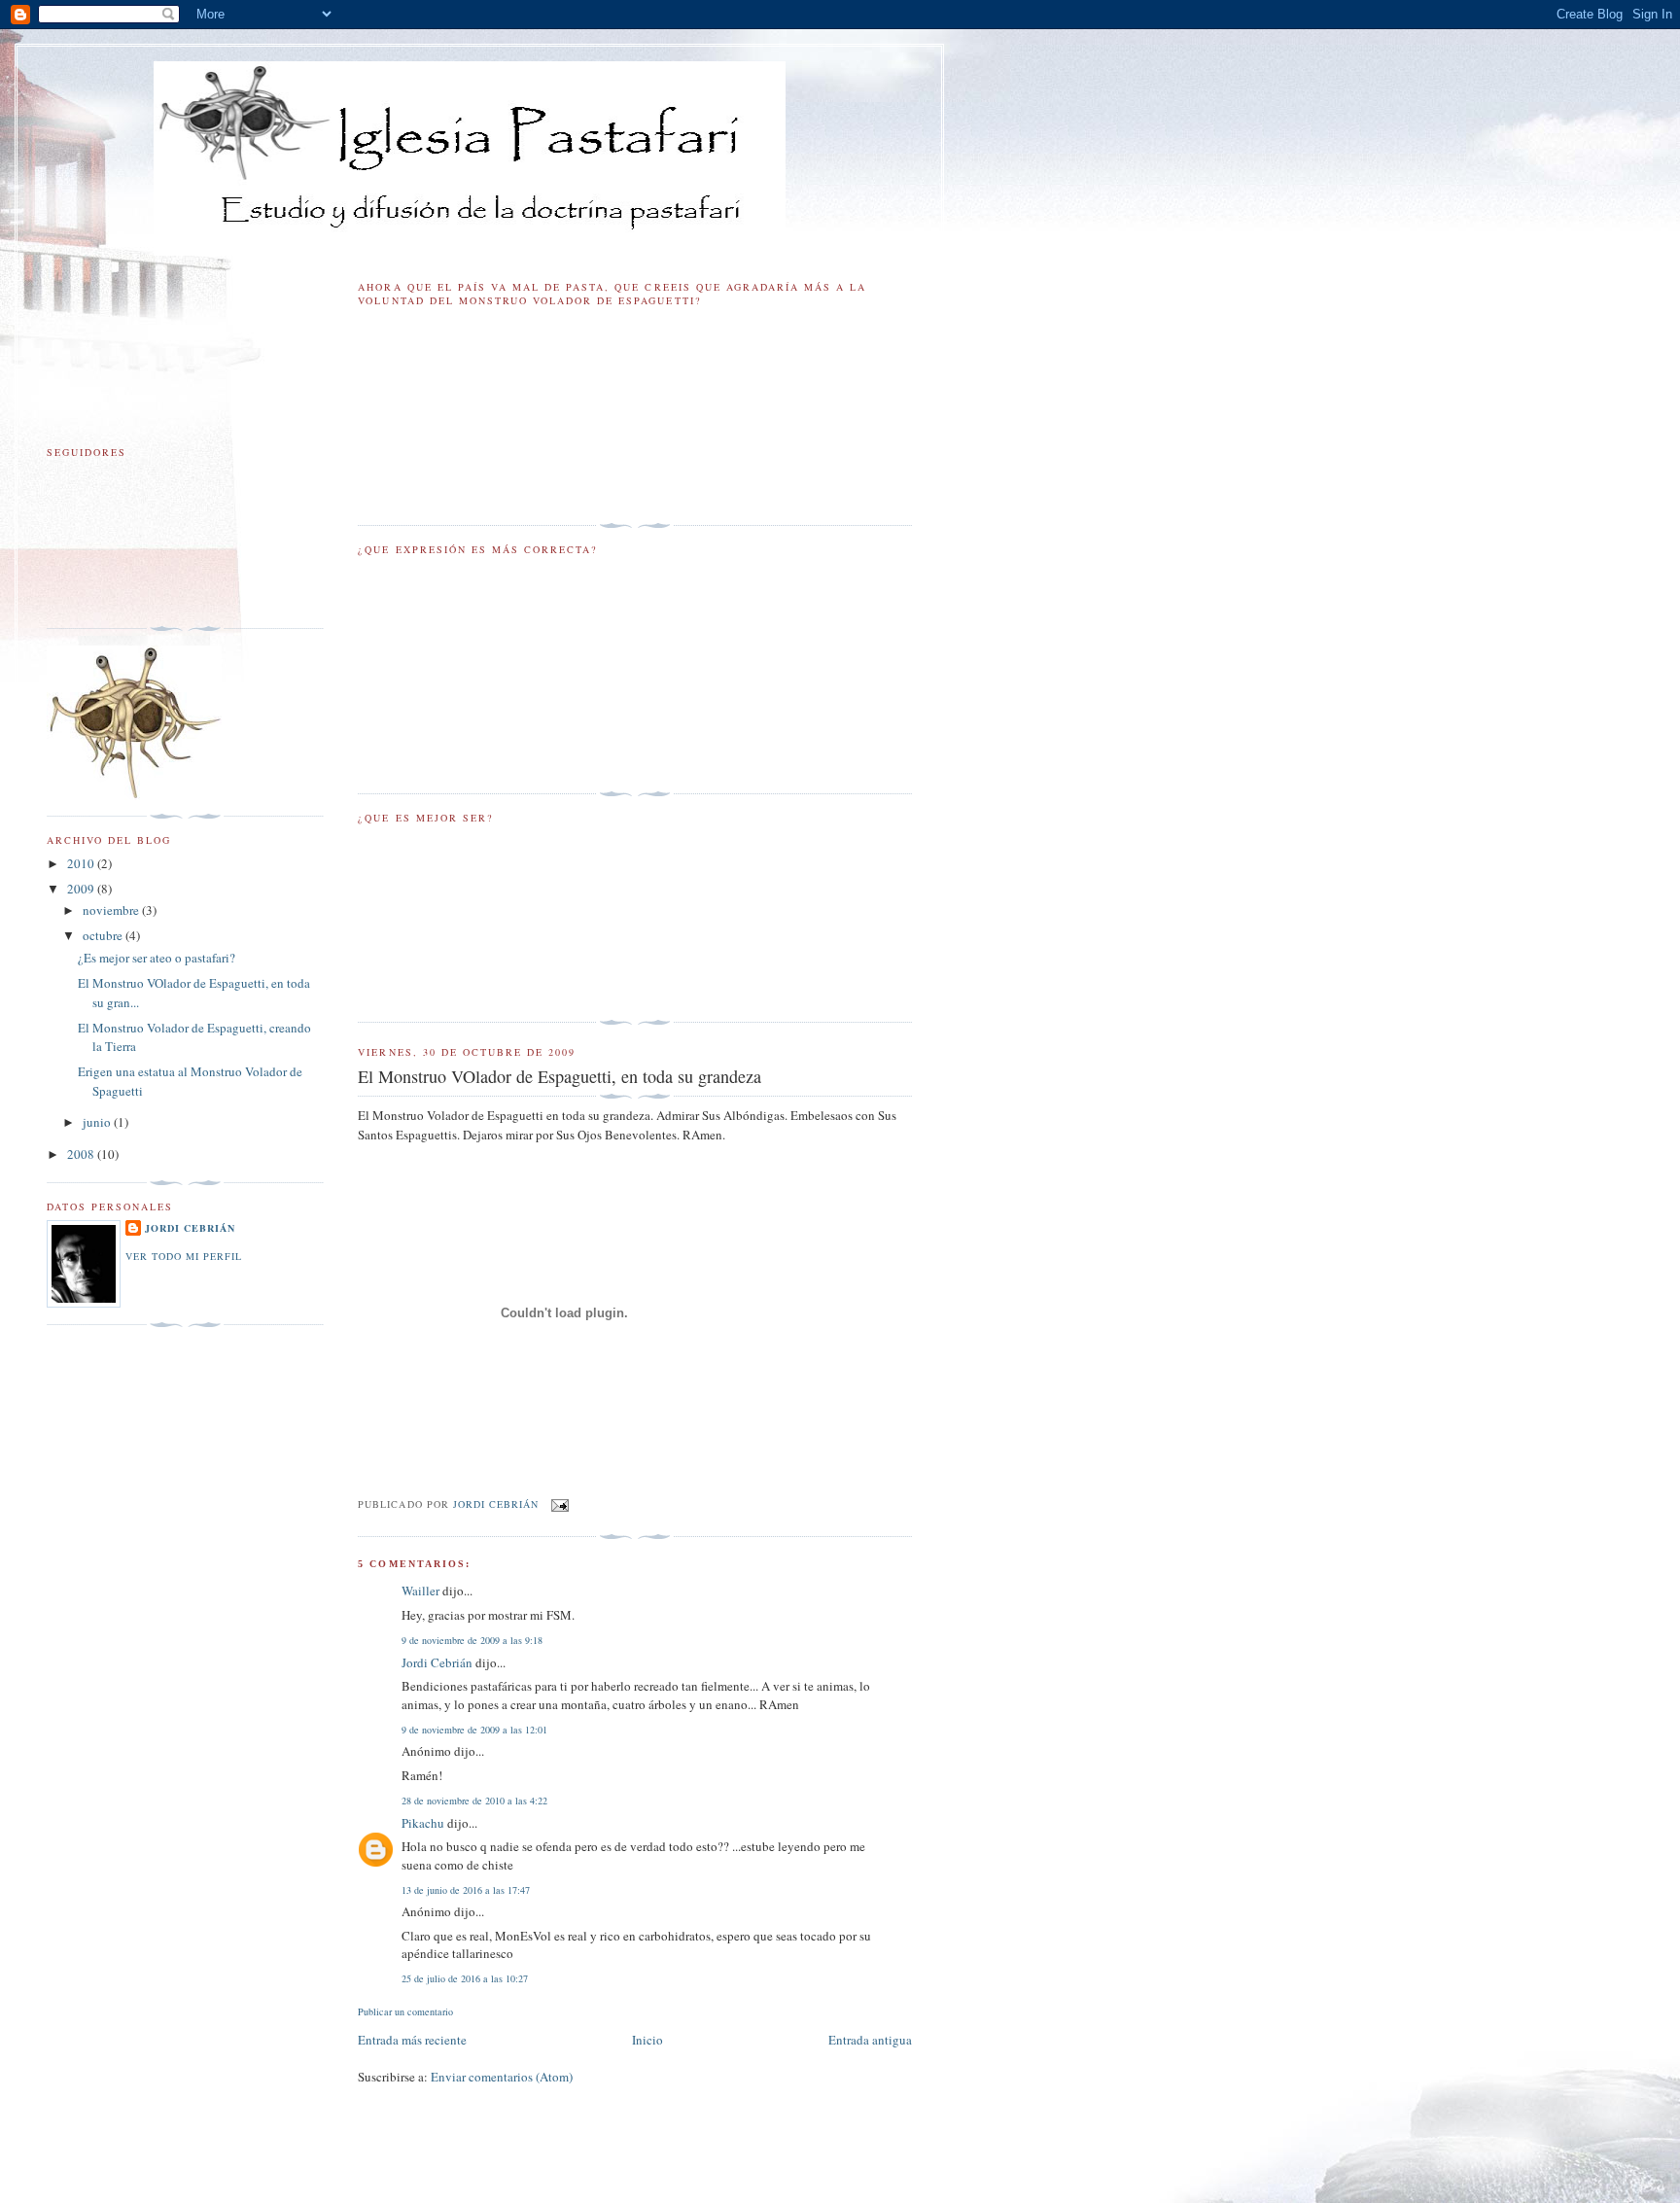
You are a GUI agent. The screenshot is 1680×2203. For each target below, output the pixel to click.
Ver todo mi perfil (184, 1256)
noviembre (112, 910)
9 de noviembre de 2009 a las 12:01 (474, 1730)
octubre (104, 935)
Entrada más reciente (412, 2040)
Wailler (420, 1591)
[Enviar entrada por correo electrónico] (560, 1504)
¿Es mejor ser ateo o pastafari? (157, 958)
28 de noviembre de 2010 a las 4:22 (474, 1801)
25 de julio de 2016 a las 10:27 (465, 1978)
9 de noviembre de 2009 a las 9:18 (472, 1640)
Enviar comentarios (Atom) (502, 2077)
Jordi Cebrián (437, 1662)
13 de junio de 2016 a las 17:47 (466, 1890)
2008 (82, 1154)
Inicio (647, 2040)
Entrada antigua (870, 2040)
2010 (82, 863)
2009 (82, 889)
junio (98, 1122)
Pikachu (423, 1823)
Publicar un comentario (405, 2011)
